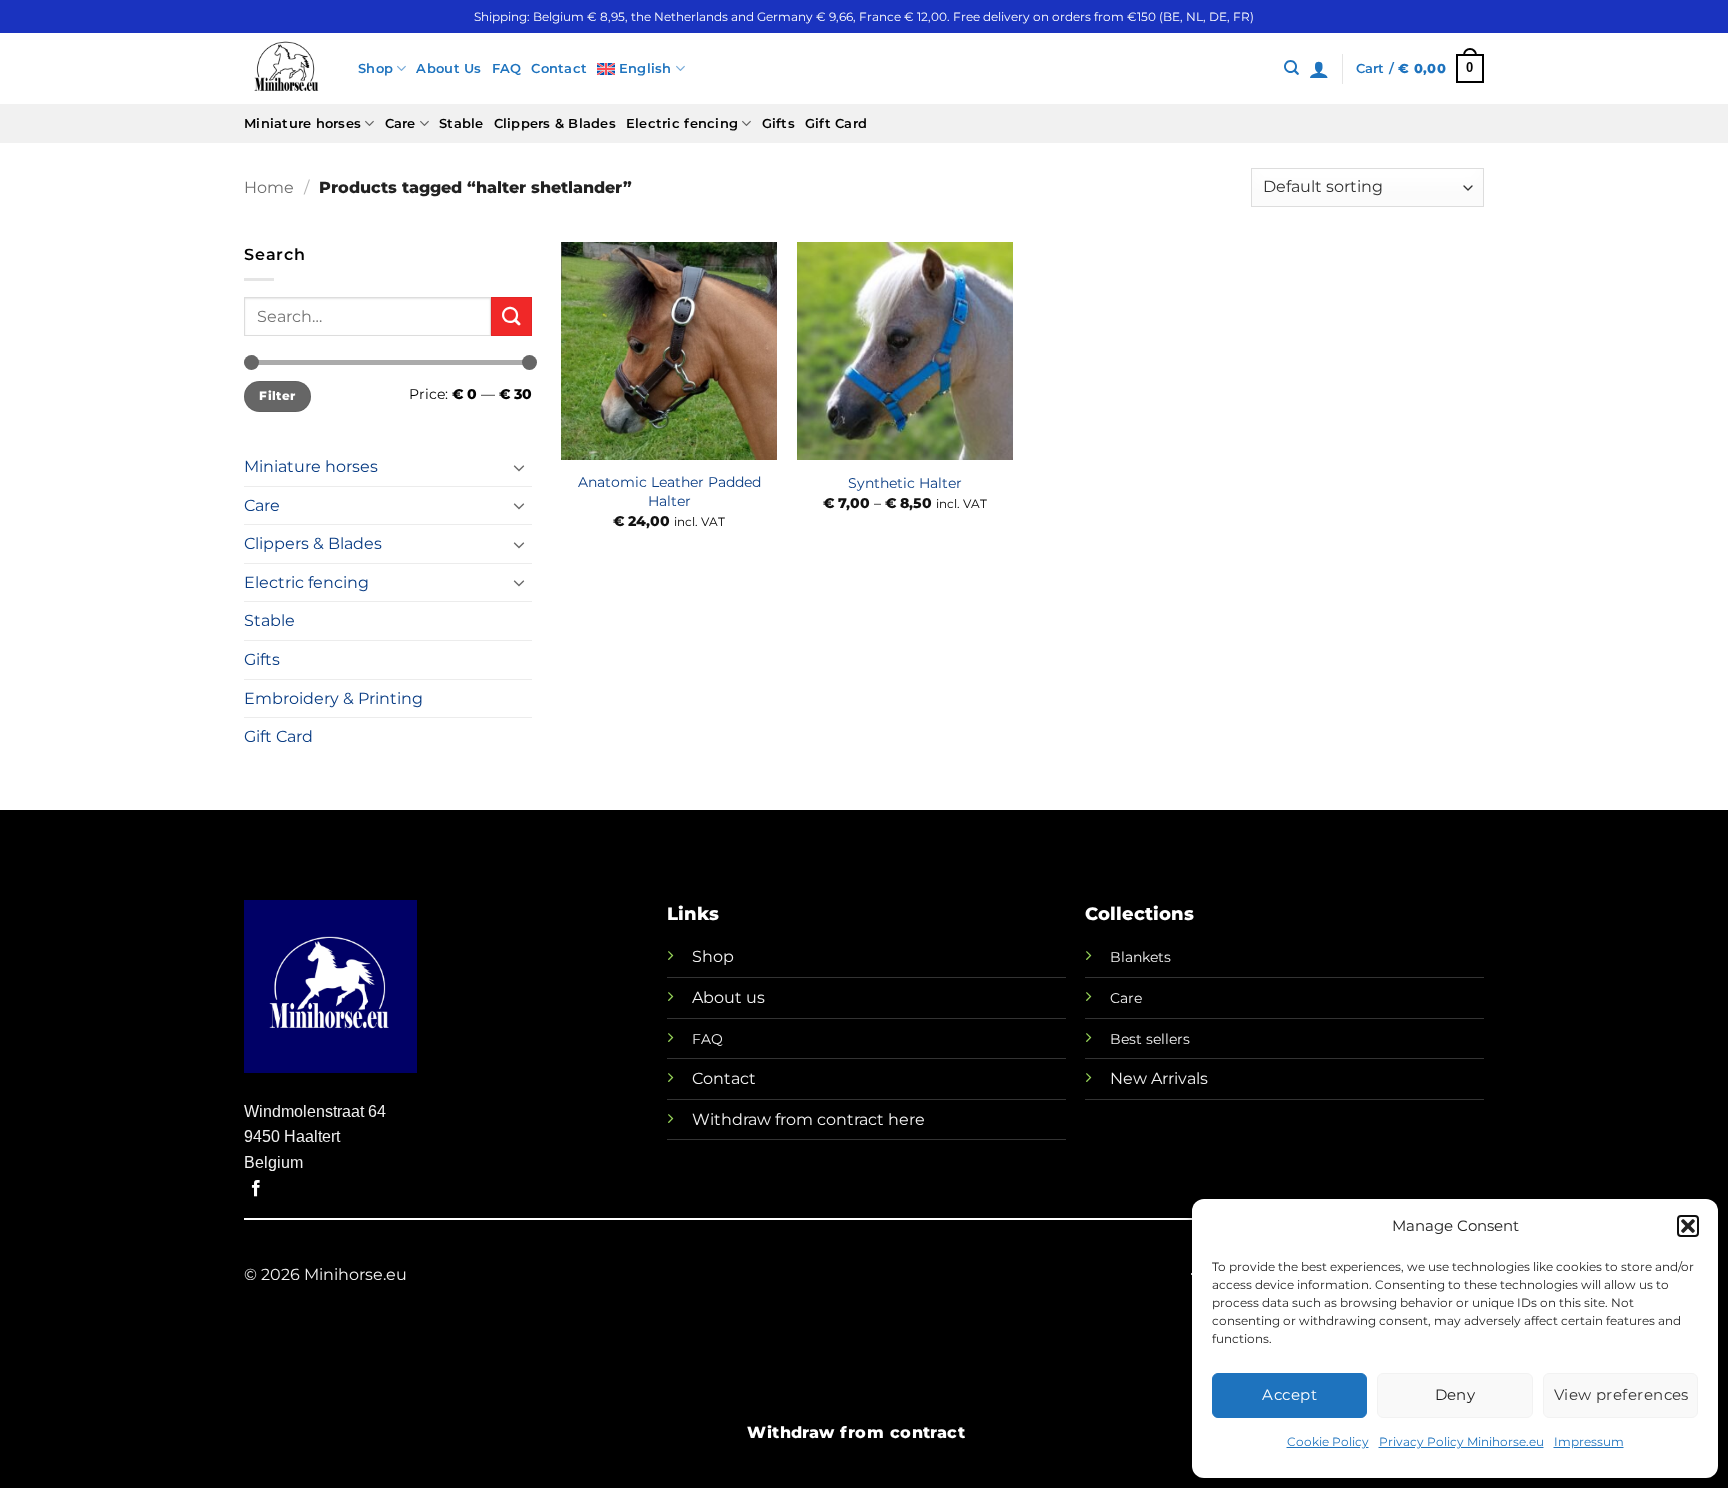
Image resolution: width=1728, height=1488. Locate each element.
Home (269, 187)
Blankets (1140, 957)
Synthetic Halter (905, 483)
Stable (461, 123)
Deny (1455, 1394)
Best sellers (1150, 1039)
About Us (448, 68)
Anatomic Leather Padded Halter (669, 491)
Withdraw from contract (856, 1432)
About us (728, 997)
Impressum (1589, 1441)
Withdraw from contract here (808, 1119)
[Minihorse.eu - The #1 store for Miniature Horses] (286, 68)
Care (400, 123)
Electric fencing (682, 123)
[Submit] (511, 316)
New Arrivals (1159, 1078)
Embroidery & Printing (333, 698)
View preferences (1621, 1394)
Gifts (778, 123)
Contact (559, 68)
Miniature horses (302, 123)
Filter (277, 395)
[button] (1688, 1226)
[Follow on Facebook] (256, 1189)
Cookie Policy (1328, 1441)
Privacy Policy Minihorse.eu (1461, 1441)
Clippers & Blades (555, 123)
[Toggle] (520, 467)
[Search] (1291, 68)
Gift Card (836, 123)
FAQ (507, 68)
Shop (375, 68)
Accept (1289, 1394)
